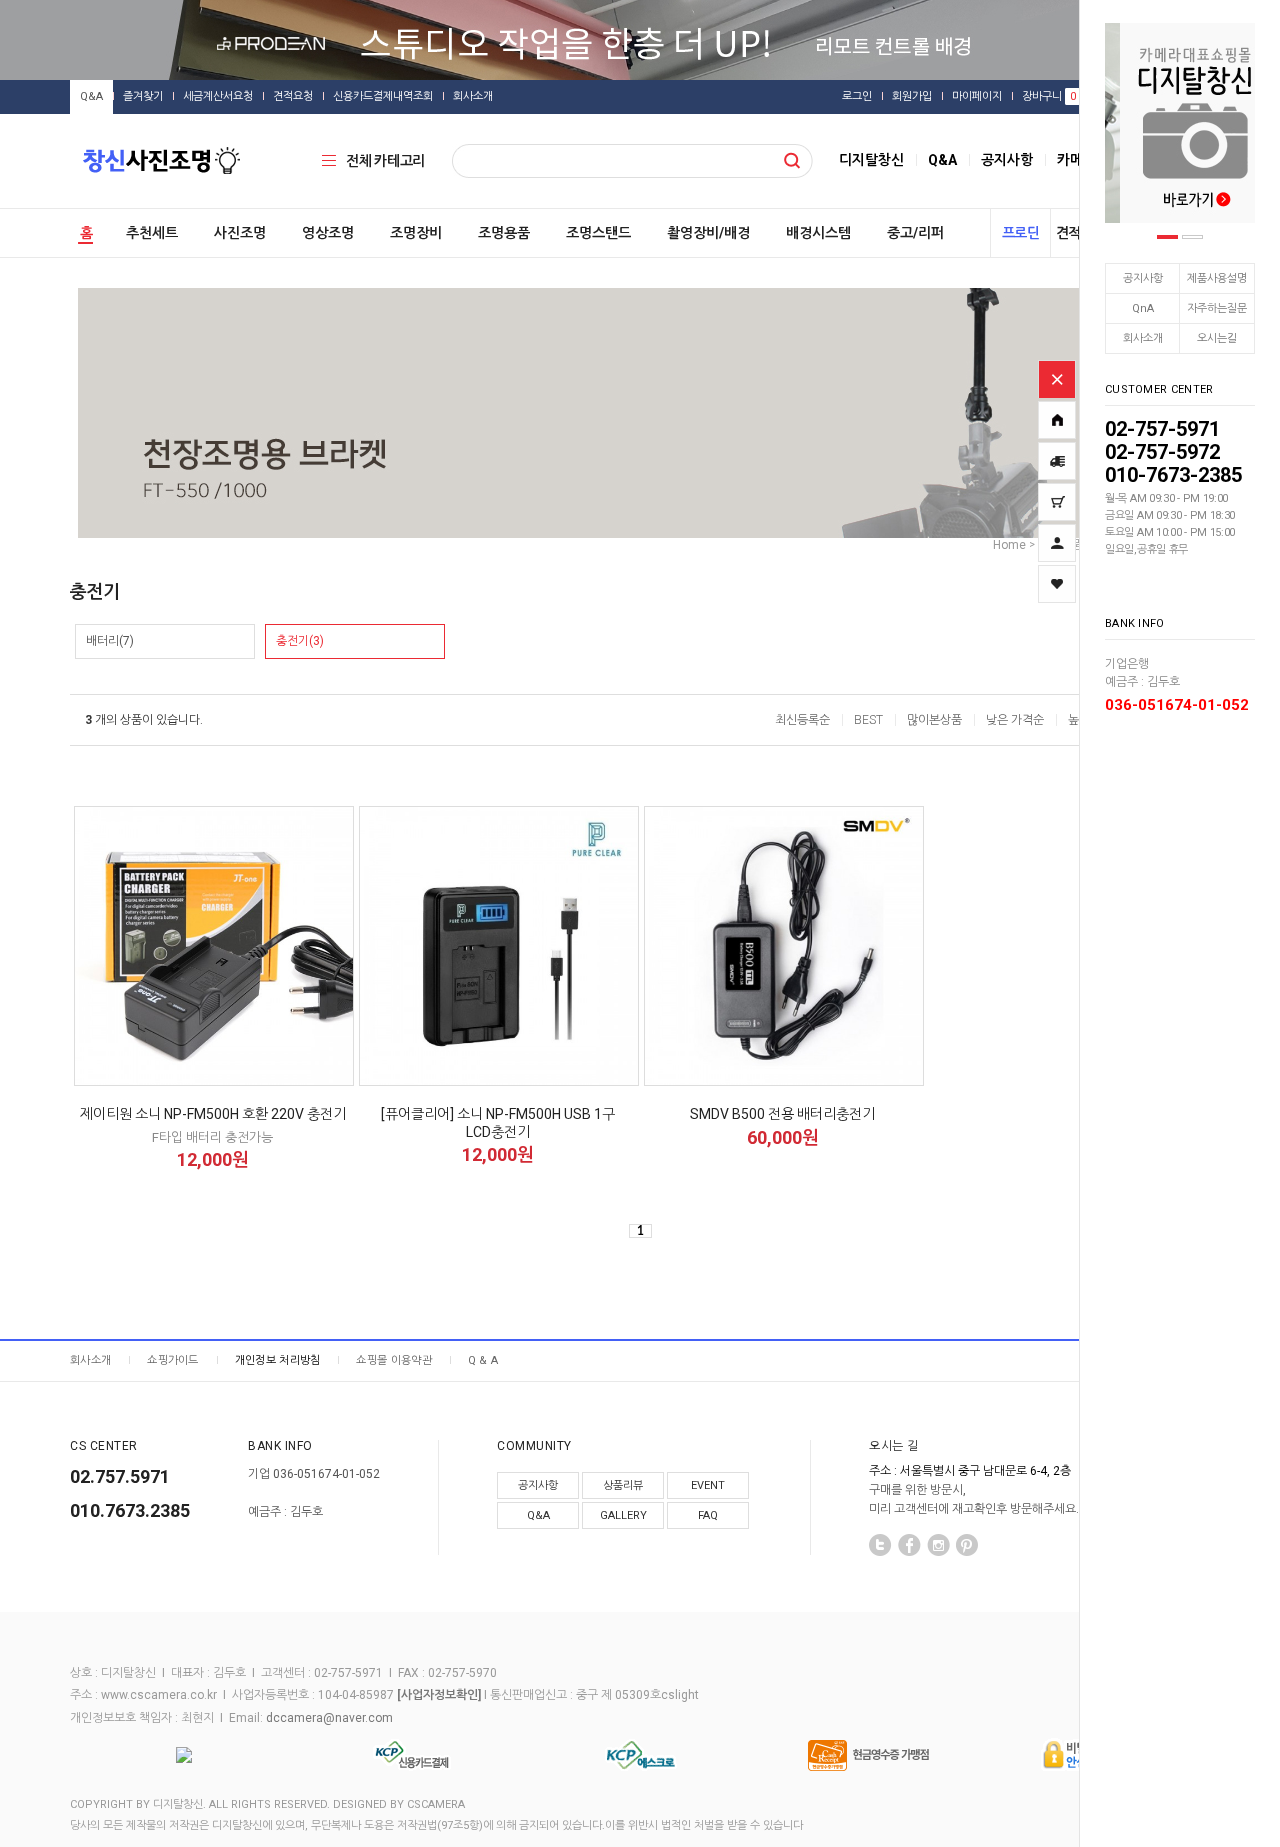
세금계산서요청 (218, 96)
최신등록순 (802, 720)
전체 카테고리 (385, 161)
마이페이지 (977, 96)
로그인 (857, 96)
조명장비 (416, 233)
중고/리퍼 (915, 233)
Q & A (483, 1360)
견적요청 (293, 96)
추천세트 (152, 233)
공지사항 (1143, 278)
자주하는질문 (1217, 308)
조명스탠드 (598, 233)
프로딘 (1021, 233)
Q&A (91, 96)
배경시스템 (818, 233)
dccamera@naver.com (329, 1718)
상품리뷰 (623, 1485)
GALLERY (623, 1515)
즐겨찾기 (143, 96)
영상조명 (328, 233)
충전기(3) (300, 641)
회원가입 (912, 96)
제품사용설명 (1217, 278)
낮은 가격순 (1015, 720)
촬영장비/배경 (708, 233)
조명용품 (504, 233)
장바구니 (1049, 96)
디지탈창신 (871, 160)
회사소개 (1143, 338)
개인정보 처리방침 (278, 1360)
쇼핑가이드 (173, 1360)
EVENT (708, 1485)
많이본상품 (934, 720)
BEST (868, 720)
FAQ (708, 1515)
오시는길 (1217, 338)
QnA (1143, 308)
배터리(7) (110, 641)
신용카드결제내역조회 (383, 96)
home (1009, 545)
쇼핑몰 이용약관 (393, 1360)
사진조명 (240, 233)
